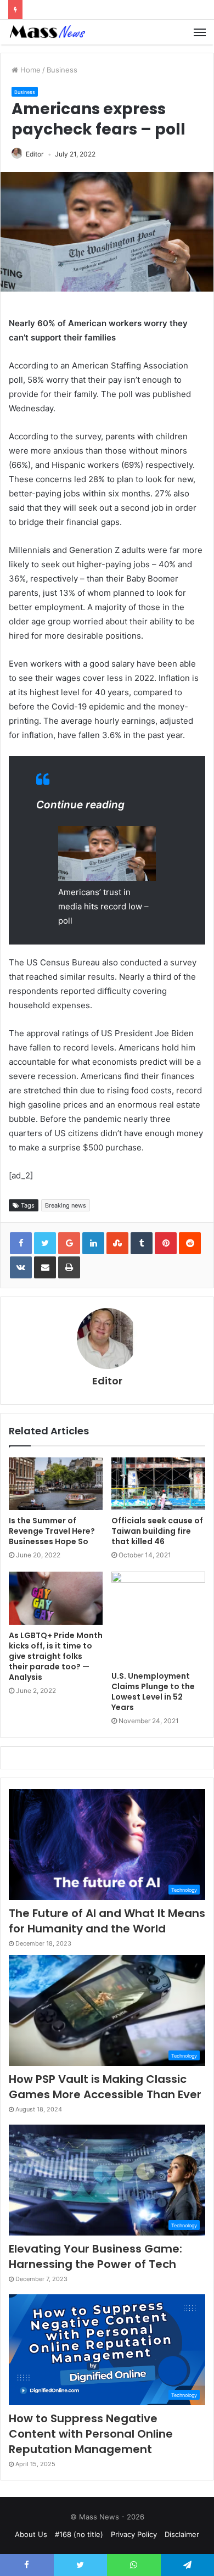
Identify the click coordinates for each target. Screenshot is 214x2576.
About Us (31, 2534)
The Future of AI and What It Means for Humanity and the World (107, 1921)
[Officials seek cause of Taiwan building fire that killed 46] (158, 1484)
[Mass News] (47, 32)
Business (62, 70)
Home (29, 70)
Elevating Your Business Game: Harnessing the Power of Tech (95, 2256)
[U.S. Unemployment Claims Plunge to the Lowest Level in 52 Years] (158, 1619)
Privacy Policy (134, 2534)
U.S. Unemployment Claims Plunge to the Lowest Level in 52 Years (153, 1692)
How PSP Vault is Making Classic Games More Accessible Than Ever (105, 2087)
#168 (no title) (79, 2534)
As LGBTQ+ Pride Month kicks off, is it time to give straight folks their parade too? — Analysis (56, 1656)
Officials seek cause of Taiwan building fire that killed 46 (157, 1531)
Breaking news (66, 1205)
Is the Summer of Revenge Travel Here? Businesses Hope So (52, 1531)
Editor (35, 154)
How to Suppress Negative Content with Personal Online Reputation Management (91, 2434)
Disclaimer (182, 2534)
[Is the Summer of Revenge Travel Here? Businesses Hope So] (56, 1484)
